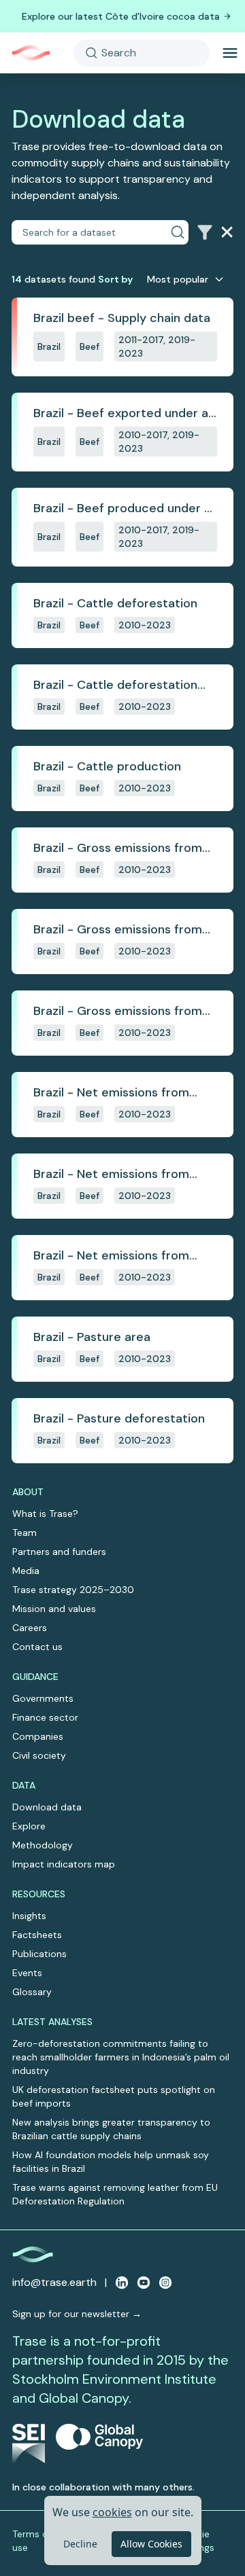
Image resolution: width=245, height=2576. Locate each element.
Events (27, 1973)
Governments (43, 1698)
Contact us (37, 1647)
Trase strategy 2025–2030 (73, 1590)
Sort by (115, 279)
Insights (29, 1916)
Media (26, 1571)
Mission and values (54, 1609)
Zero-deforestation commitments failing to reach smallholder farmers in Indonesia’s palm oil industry (121, 2057)
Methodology (43, 1845)
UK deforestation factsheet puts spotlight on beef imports (114, 2096)
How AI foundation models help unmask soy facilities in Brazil (111, 2162)
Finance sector (45, 1717)
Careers (30, 1628)
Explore (29, 1826)
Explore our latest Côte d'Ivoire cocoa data (121, 16)
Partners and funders (59, 1552)
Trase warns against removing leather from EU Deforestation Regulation (115, 2194)
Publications (39, 1954)
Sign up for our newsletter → (77, 2314)
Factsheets (37, 1935)
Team (24, 1533)
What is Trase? (45, 1514)
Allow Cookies (151, 2544)
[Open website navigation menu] (230, 53)
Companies (38, 1736)
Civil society (39, 1755)
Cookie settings (196, 2541)
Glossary (32, 1992)
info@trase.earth (54, 2282)
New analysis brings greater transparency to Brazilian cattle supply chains (111, 2129)
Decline (80, 2544)
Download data (47, 1807)
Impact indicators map (64, 1864)
